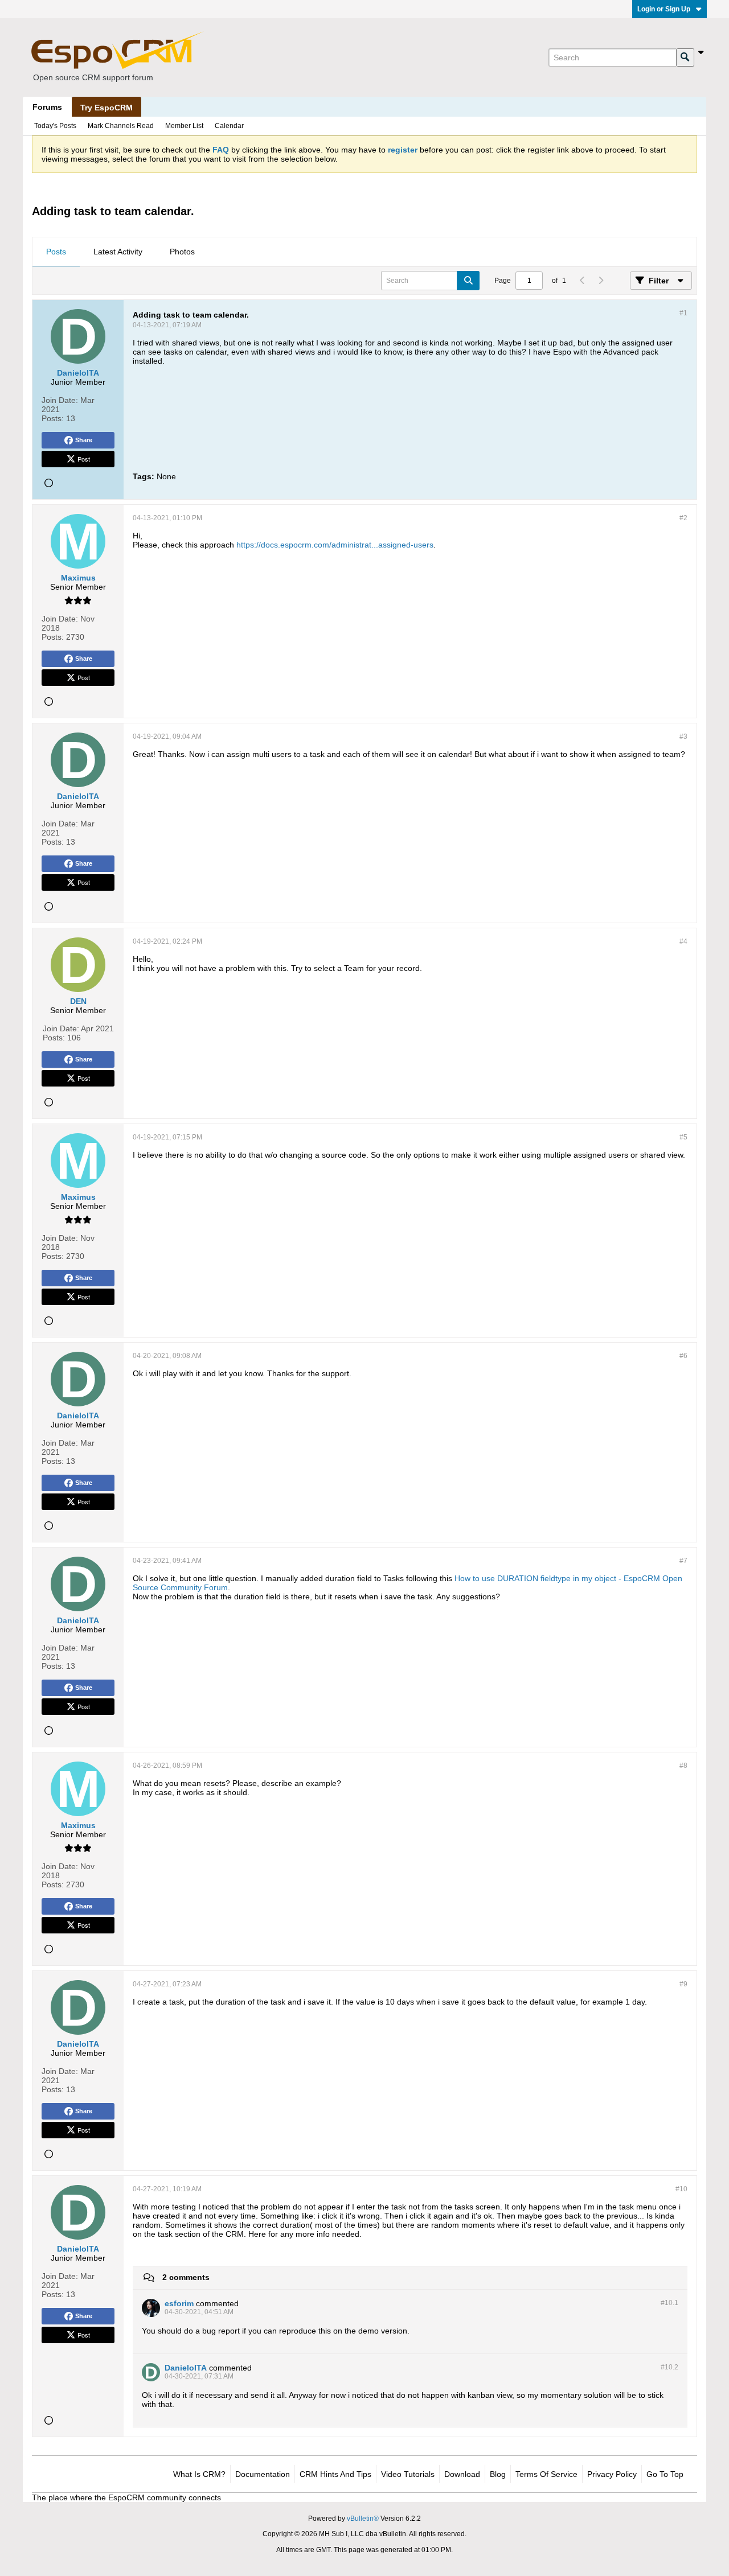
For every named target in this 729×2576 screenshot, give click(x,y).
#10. (669, 2303)
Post (84, 459)
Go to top (665, 2474)
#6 (683, 1356)
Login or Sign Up (664, 9)
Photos (182, 252)
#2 (683, 518)
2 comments (186, 2277)
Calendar (229, 126)
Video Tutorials (408, 2474)
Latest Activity (118, 252)
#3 (683, 736)
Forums (47, 107)
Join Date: (60, 400)
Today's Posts (55, 126)
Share (84, 440)
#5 (683, 1137)
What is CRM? (199, 2474)
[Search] (685, 57)
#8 (683, 1766)
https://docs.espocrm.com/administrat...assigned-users (335, 545)
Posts (56, 252)
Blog (498, 2474)
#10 (681, 2189)
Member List (184, 126)
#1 (683, 313)
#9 (683, 1984)
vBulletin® (363, 2519)
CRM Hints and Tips (335, 2474)
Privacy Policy (612, 2474)
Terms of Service (546, 2474)
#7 (683, 1561)
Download (462, 2474)
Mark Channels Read (121, 126)
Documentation (263, 2474)
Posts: (53, 418)
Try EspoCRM (107, 108)
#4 (683, 941)
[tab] (56, 252)
